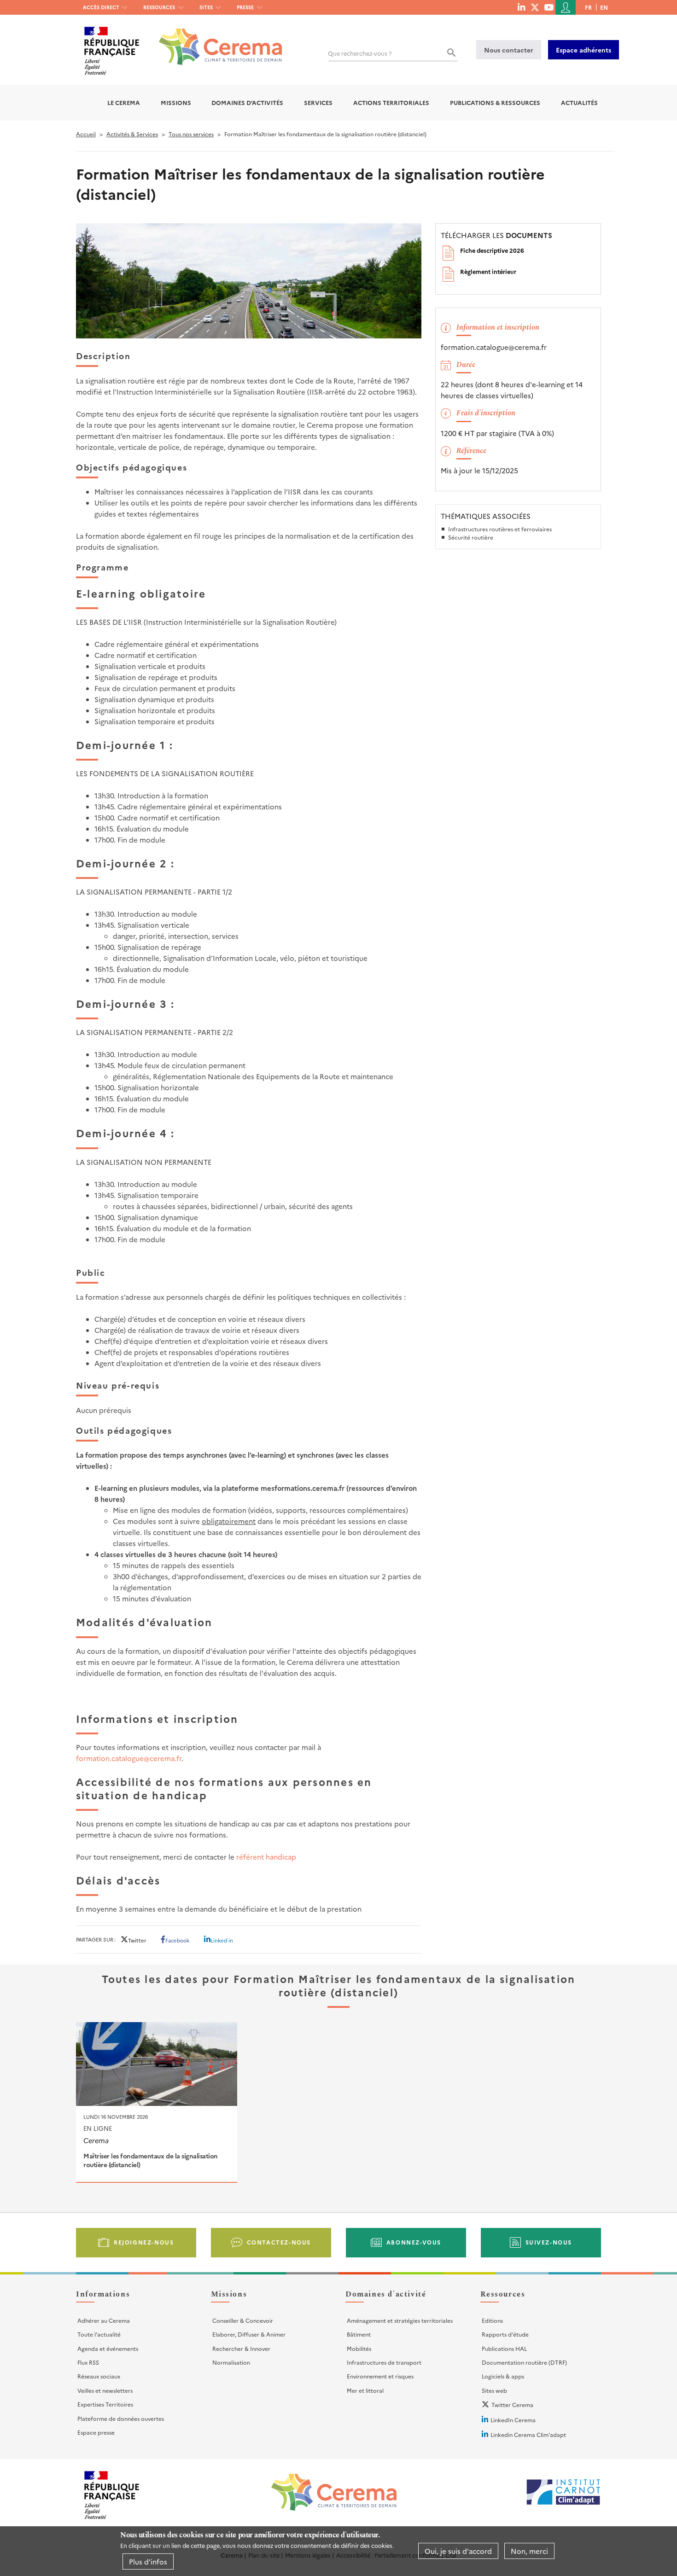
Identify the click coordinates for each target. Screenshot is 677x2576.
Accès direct (101, 7)
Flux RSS (88, 2362)
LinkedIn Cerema (513, 2420)
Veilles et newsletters (105, 2390)
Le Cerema (124, 102)
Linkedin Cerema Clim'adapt (528, 2434)
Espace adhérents (584, 50)
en (604, 7)
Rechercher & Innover (241, 2348)
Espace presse (96, 2432)
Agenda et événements (108, 2348)
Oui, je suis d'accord (458, 2551)
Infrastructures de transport (384, 2362)
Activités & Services (132, 134)
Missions (176, 102)
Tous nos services (191, 134)
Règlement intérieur (488, 271)
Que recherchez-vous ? (360, 53)
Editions (492, 2320)
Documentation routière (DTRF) (524, 2362)
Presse (245, 7)
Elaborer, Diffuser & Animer (249, 2334)
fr (588, 7)
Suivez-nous (549, 2242)
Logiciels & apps (503, 2376)
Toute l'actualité (99, 2334)
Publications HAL (504, 2348)
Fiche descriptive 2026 (492, 250)
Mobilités (359, 2348)
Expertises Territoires (105, 2404)
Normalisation (231, 2362)
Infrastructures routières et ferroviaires (500, 529)
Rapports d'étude (505, 2334)
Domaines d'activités (247, 102)
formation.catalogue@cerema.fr (129, 1758)
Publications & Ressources (495, 102)
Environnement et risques (380, 2376)
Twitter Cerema (512, 2404)
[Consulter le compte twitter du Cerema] (535, 7)
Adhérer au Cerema (104, 2320)
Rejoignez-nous (144, 2242)
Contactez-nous (279, 2242)
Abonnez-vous (414, 2242)
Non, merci (529, 2551)
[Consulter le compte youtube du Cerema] (549, 7)
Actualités (579, 102)
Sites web (494, 2390)
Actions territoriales (391, 102)
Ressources (159, 7)
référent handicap (266, 1857)
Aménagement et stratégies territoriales (400, 2320)
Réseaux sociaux (99, 2376)
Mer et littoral (365, 2390)
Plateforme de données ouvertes (121, 2418)
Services (318, 102)
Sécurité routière (471, 537)
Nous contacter (509, 50)
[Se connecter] (566, 7)
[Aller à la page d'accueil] (215, 40)
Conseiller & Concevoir (243, 2320)
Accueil (86, 134)
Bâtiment (359, 2334)
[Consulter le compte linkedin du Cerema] (521, 7)
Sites (206, 7)
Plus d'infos (148, 2561)
